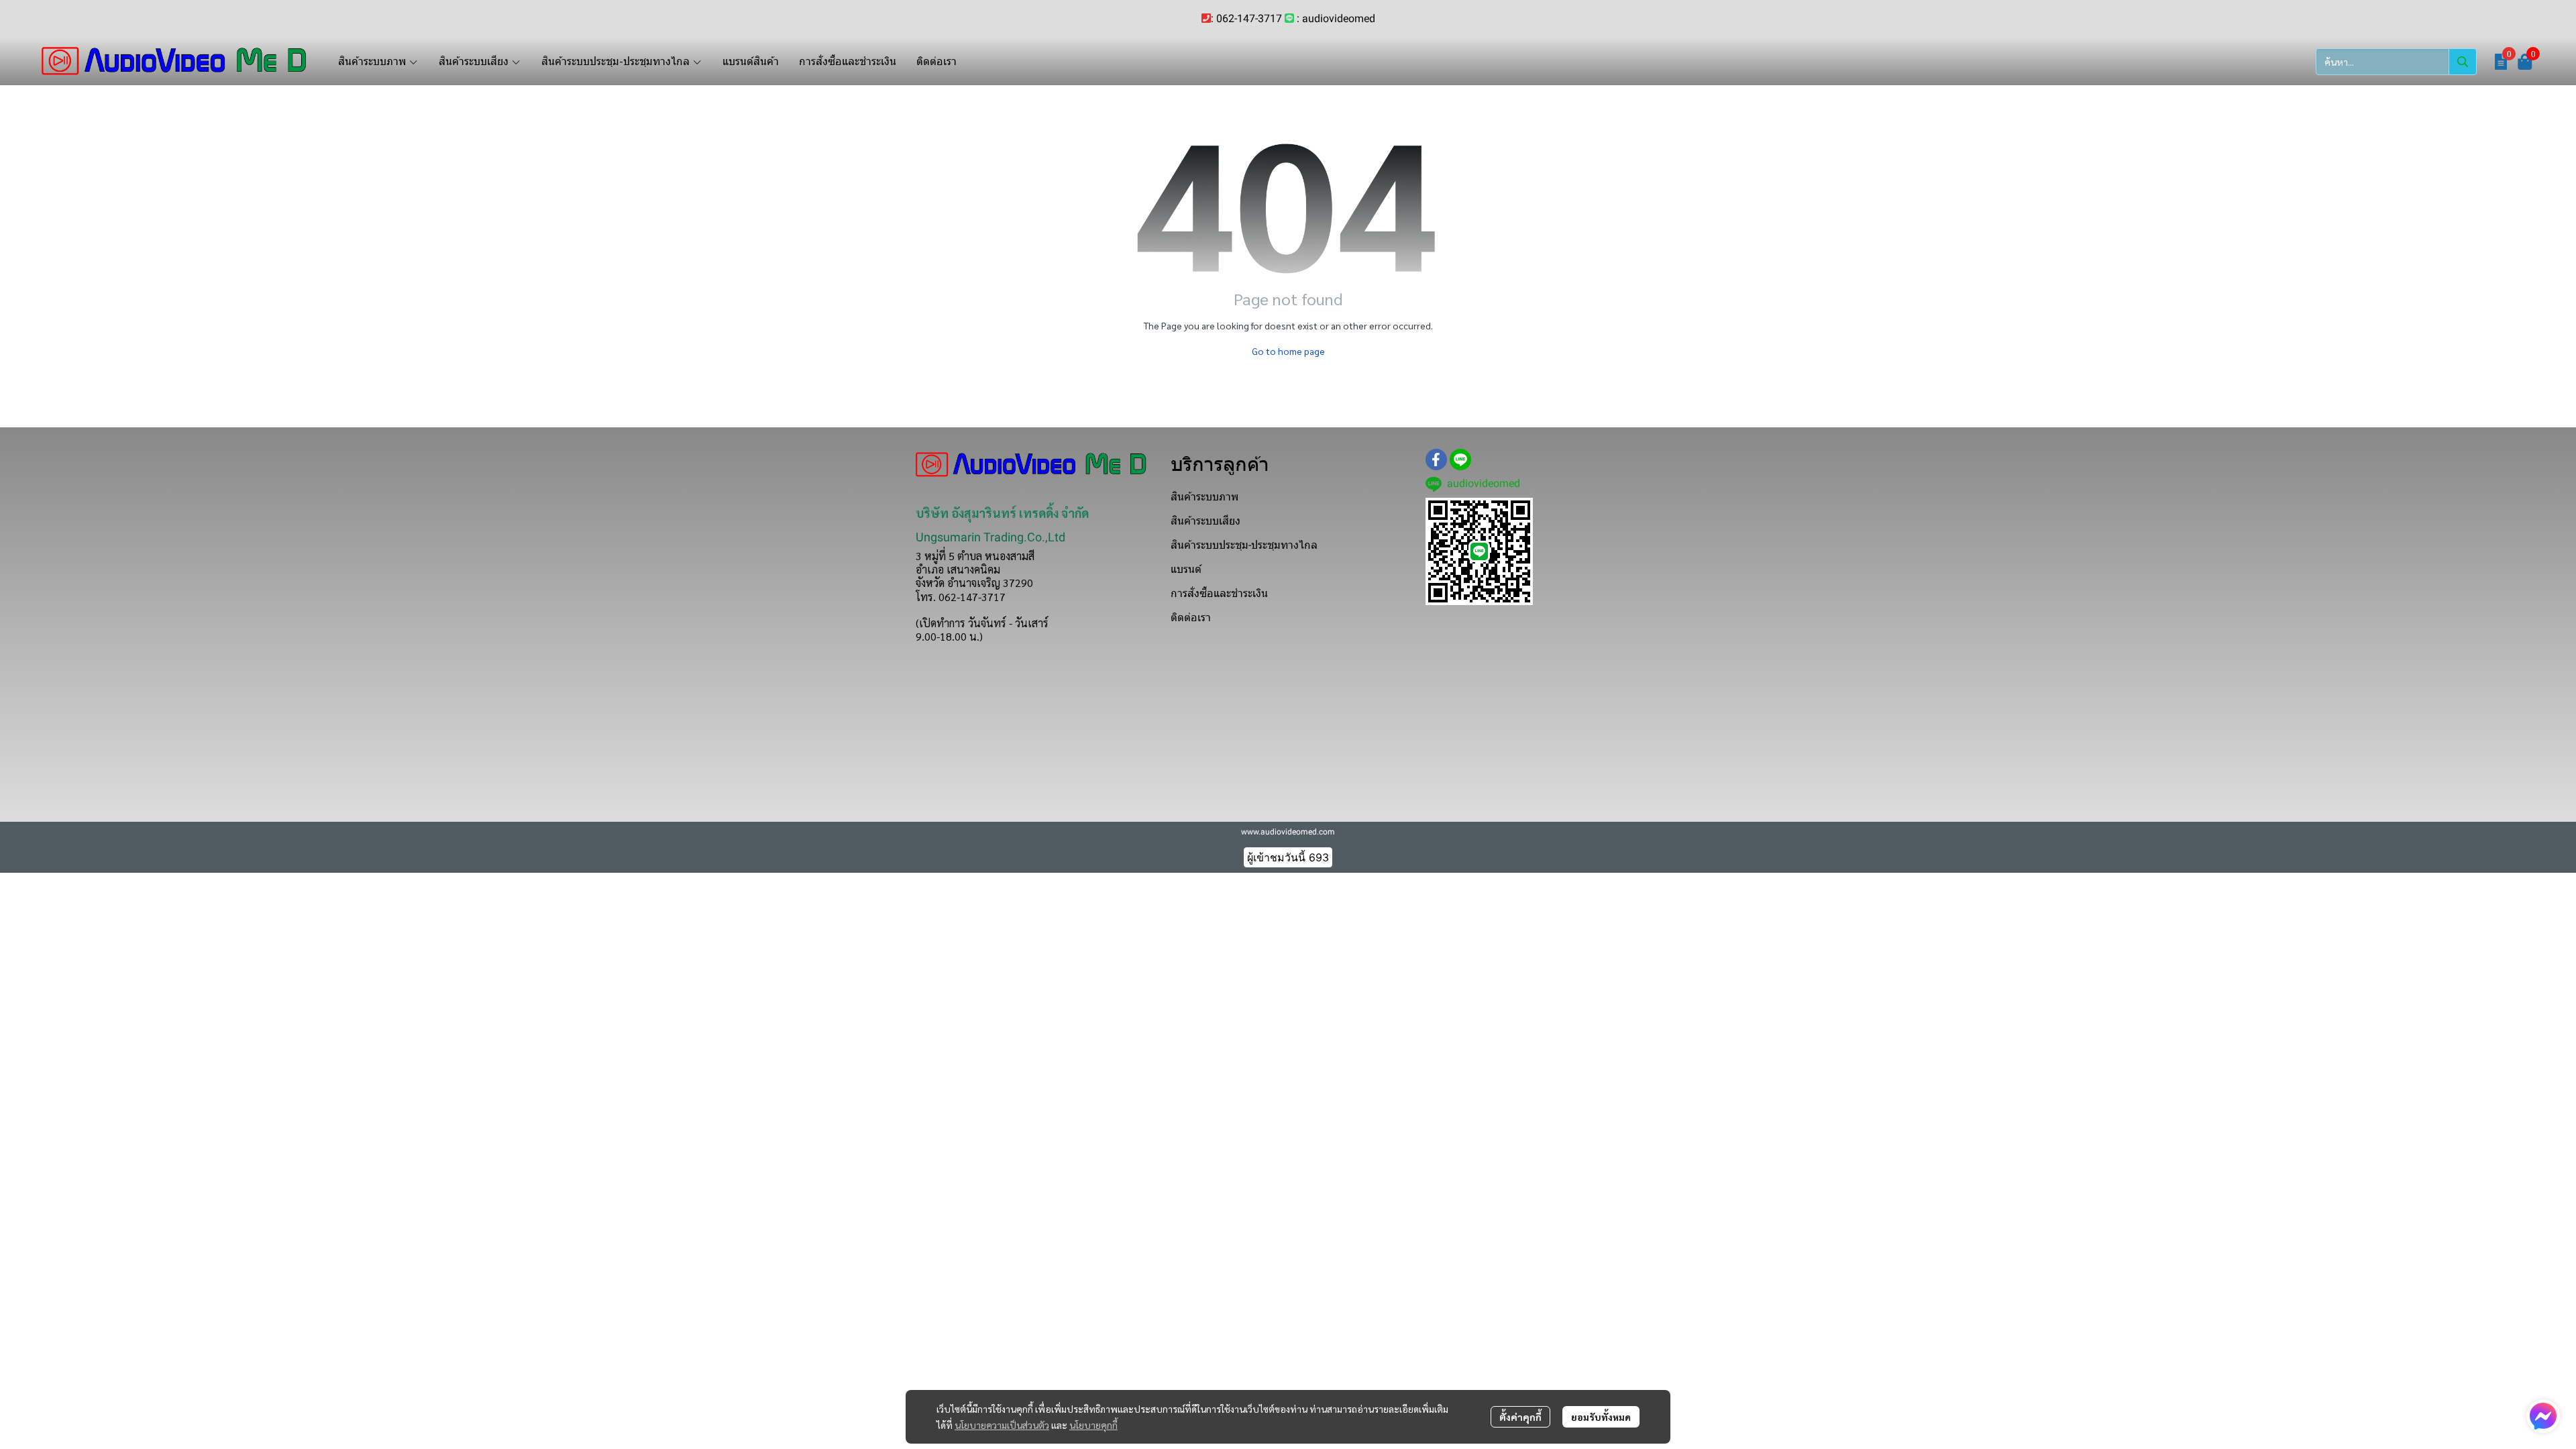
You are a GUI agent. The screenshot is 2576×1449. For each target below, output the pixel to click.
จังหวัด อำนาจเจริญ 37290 (974, 583)
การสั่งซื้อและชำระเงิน (1219, 593)
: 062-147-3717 (1246, 18)
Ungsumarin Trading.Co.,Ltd (990, 537)
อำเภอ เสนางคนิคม (958, 569)
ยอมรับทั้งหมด (1601, 1417)
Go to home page (1288, 351)
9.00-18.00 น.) (949, 636)
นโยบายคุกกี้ (1093, 1425)
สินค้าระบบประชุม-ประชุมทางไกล (1244, 545)
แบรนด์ (1186, 569)
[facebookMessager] (2543, 1416)
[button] (2396, 62)
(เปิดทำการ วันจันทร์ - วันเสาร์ (982, 623)
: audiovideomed (1336, 18)
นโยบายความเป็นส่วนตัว (1002, 1425)
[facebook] (1436, 460)
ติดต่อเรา (1191, 618)
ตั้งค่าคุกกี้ (1520, 1417)
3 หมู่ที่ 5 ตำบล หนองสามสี (975, 556)
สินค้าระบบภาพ (1204, 497)
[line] (1460, 460)
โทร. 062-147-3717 (961, 597)
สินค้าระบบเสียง (1205, 521)
